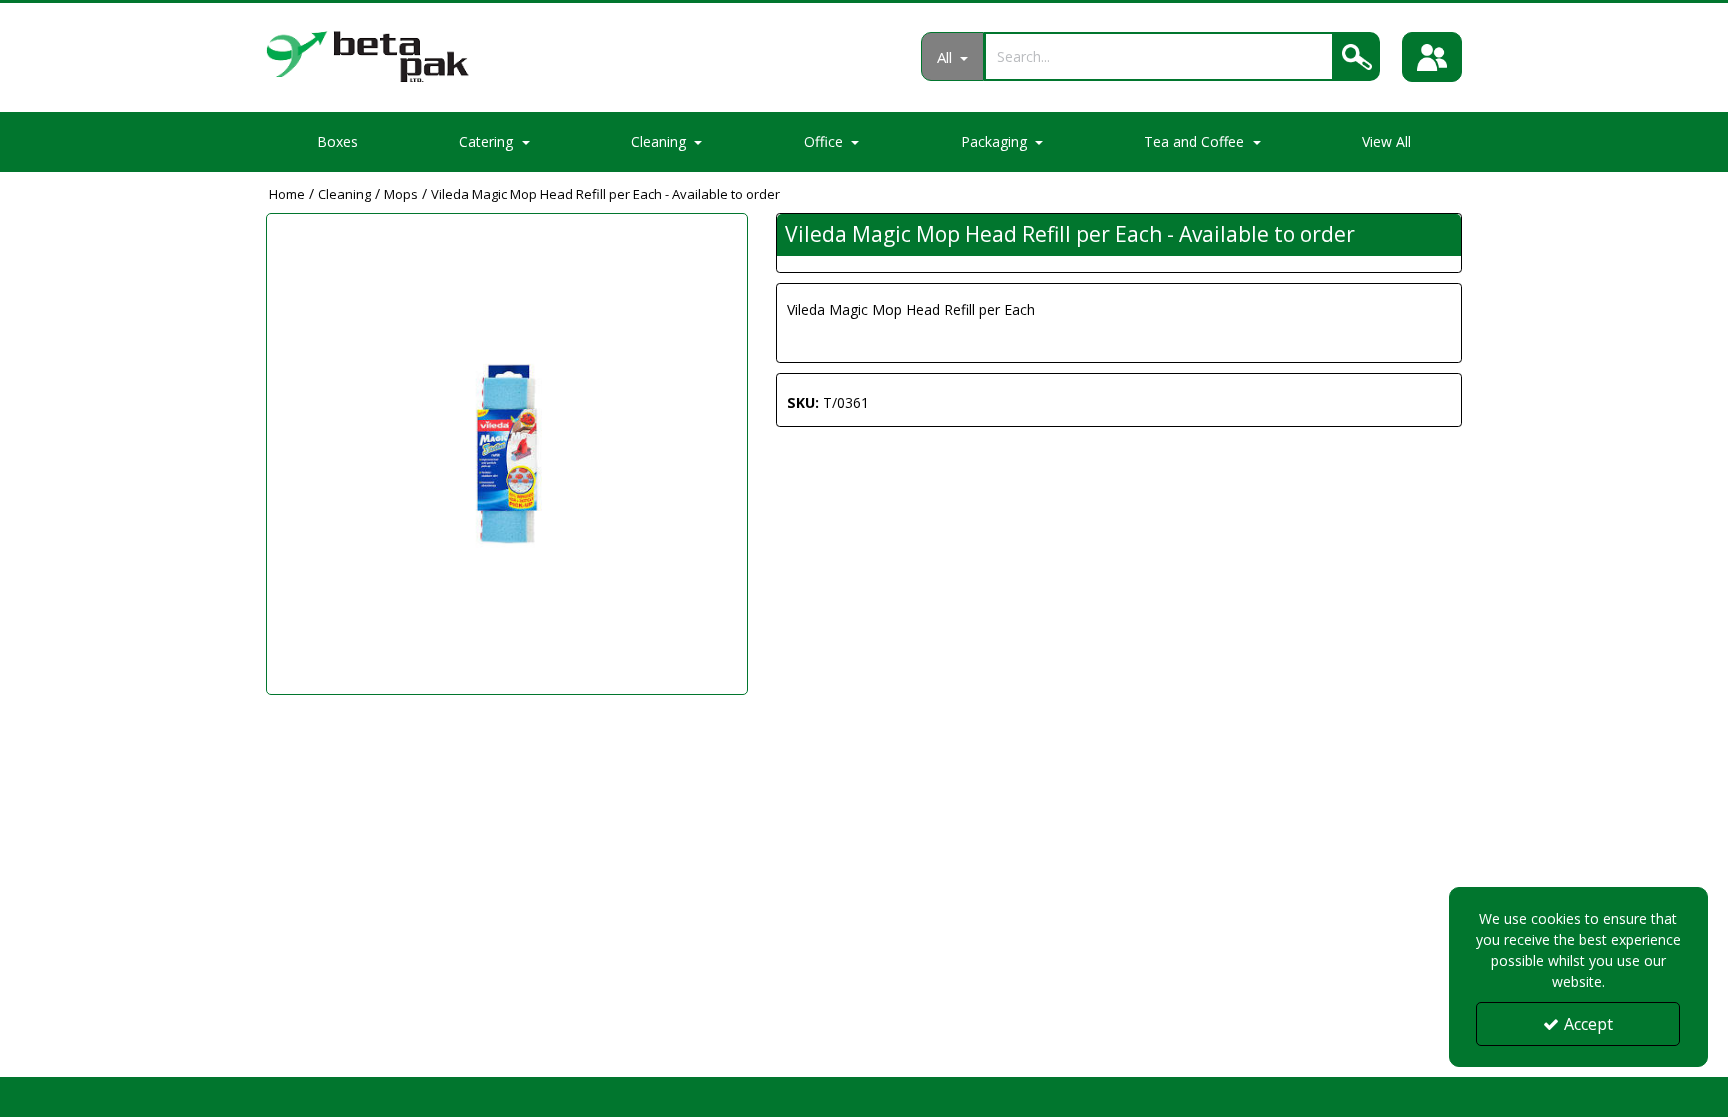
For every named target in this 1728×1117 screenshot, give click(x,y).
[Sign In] (1432, 57)
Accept (1588, 1024)
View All (1386, 141)
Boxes (337, 141)
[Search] (1357, 56)
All (946, 57)
